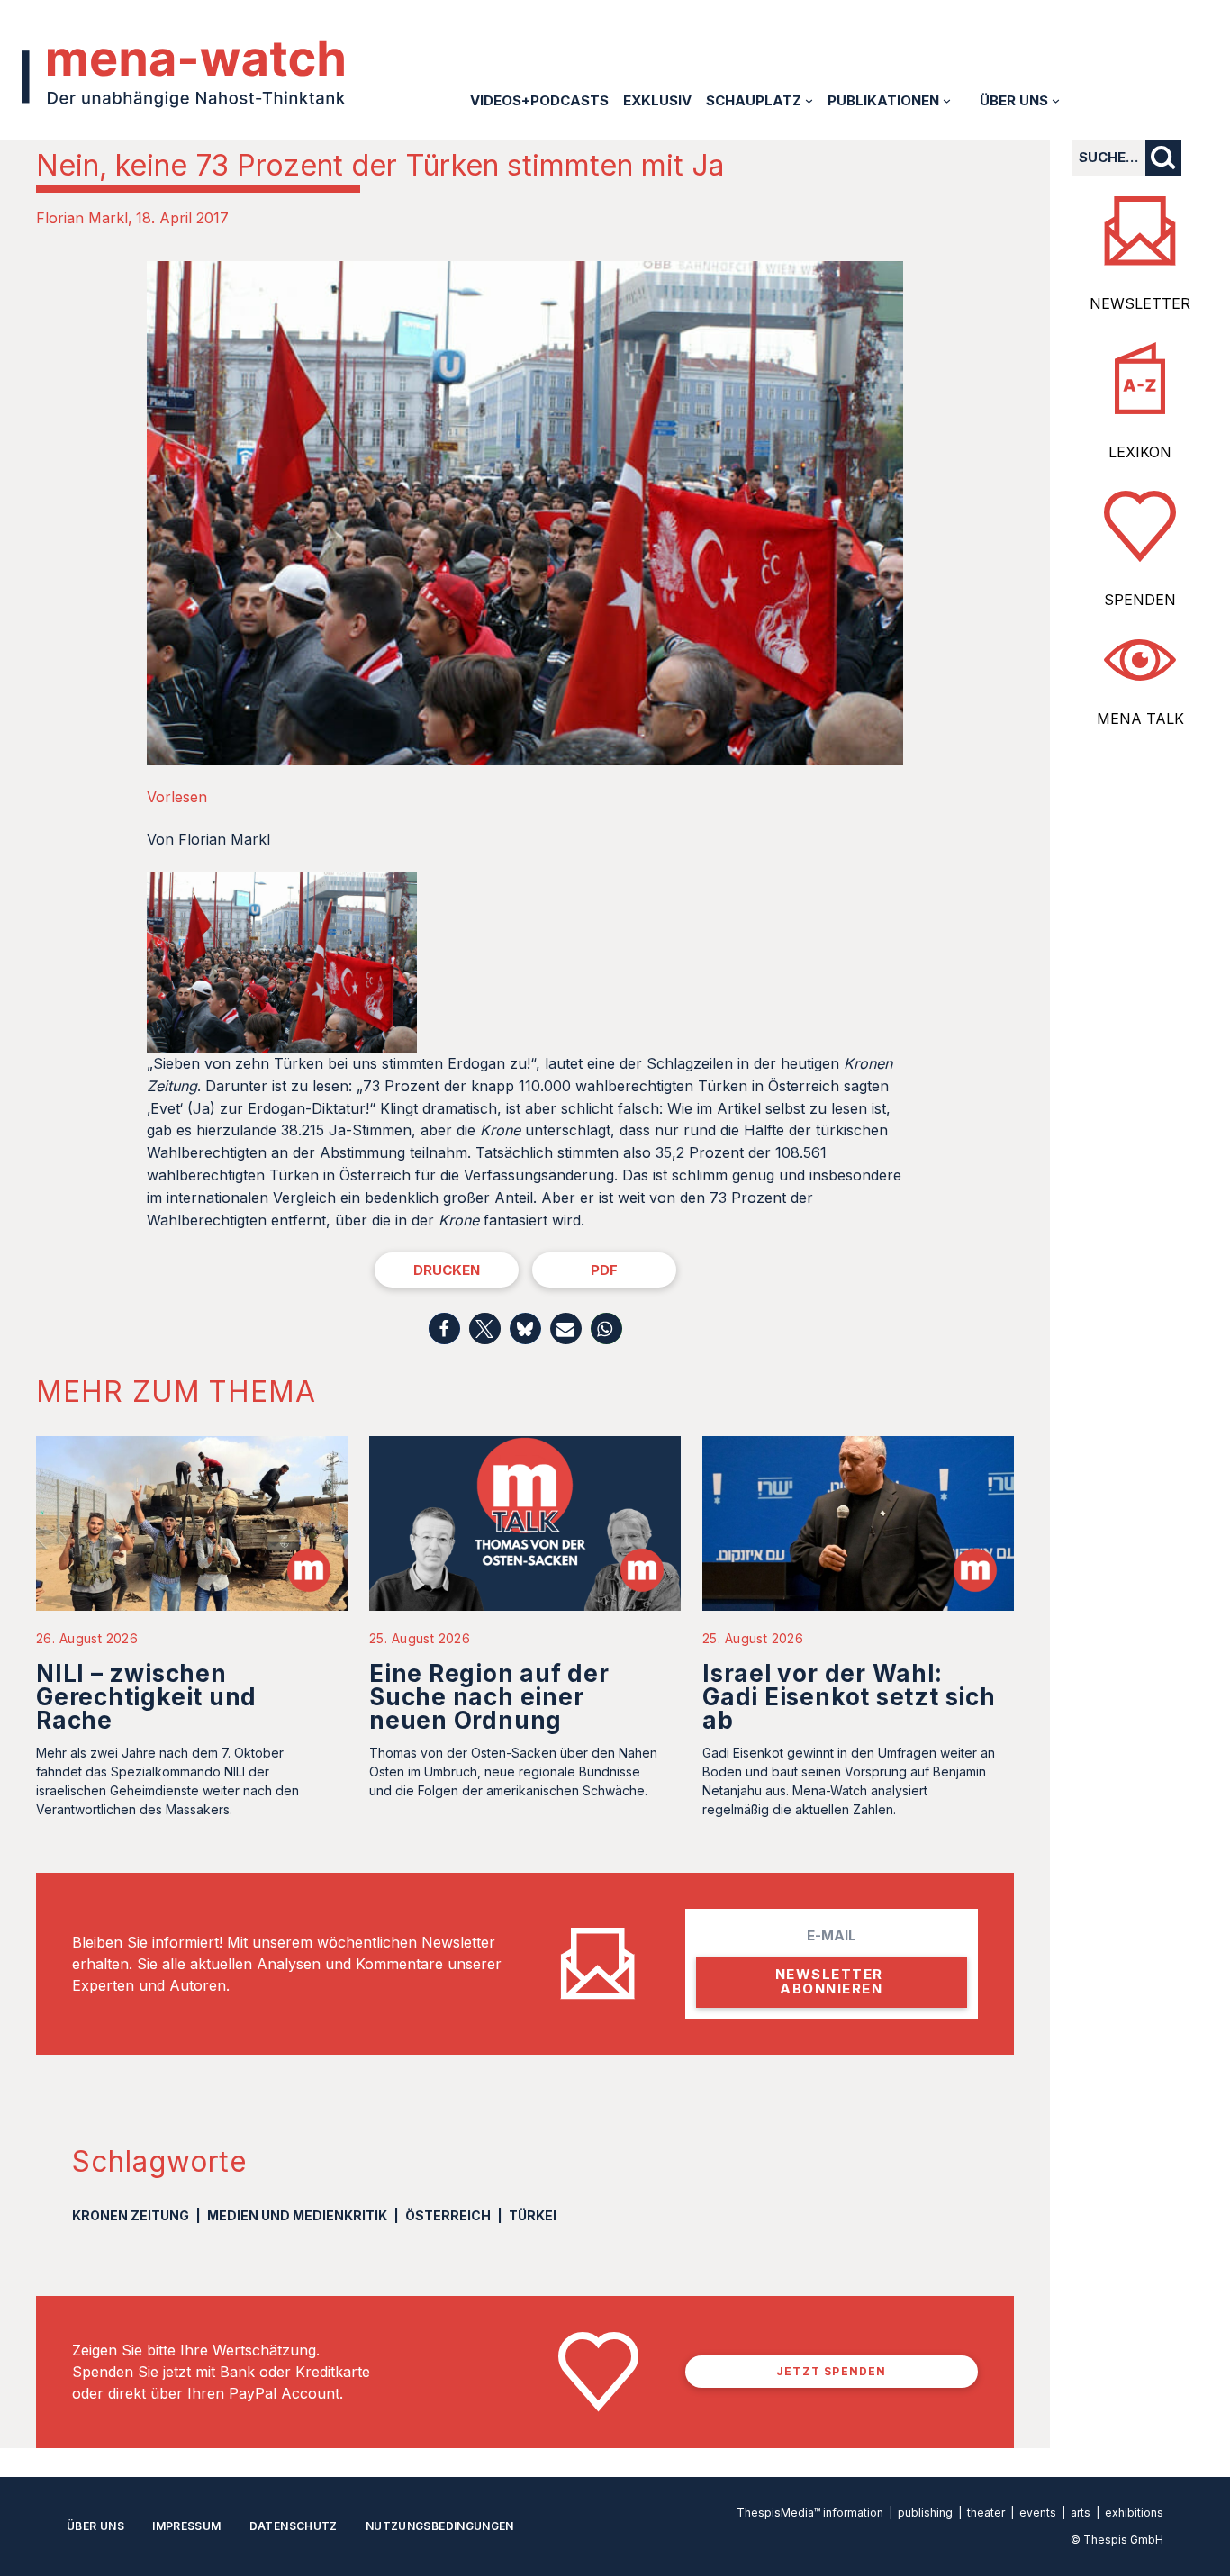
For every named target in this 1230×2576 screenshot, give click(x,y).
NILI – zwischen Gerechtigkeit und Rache (146, 1697)
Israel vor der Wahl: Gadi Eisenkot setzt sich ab (849, 1697)
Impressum (186, 2526)
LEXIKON (1140, 452)
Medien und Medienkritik (297, 2215)
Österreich (448, 2215)
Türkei (533, 2215)
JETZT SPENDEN (832, 2371)
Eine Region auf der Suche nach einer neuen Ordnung (489, 1697)
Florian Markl (82, 218)
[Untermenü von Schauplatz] (809, 100)
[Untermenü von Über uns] (1056, 100)
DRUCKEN (447, 1270)
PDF (604, 1270)
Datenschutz (294, 2526)
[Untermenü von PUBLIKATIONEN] (947, 100)
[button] (444, 1329)
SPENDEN (1140, 600)
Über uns (95, 2526)
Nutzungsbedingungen (440, 2526)
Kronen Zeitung (131, 2215)
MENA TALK (1140, 719)
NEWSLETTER (1140, 303)
